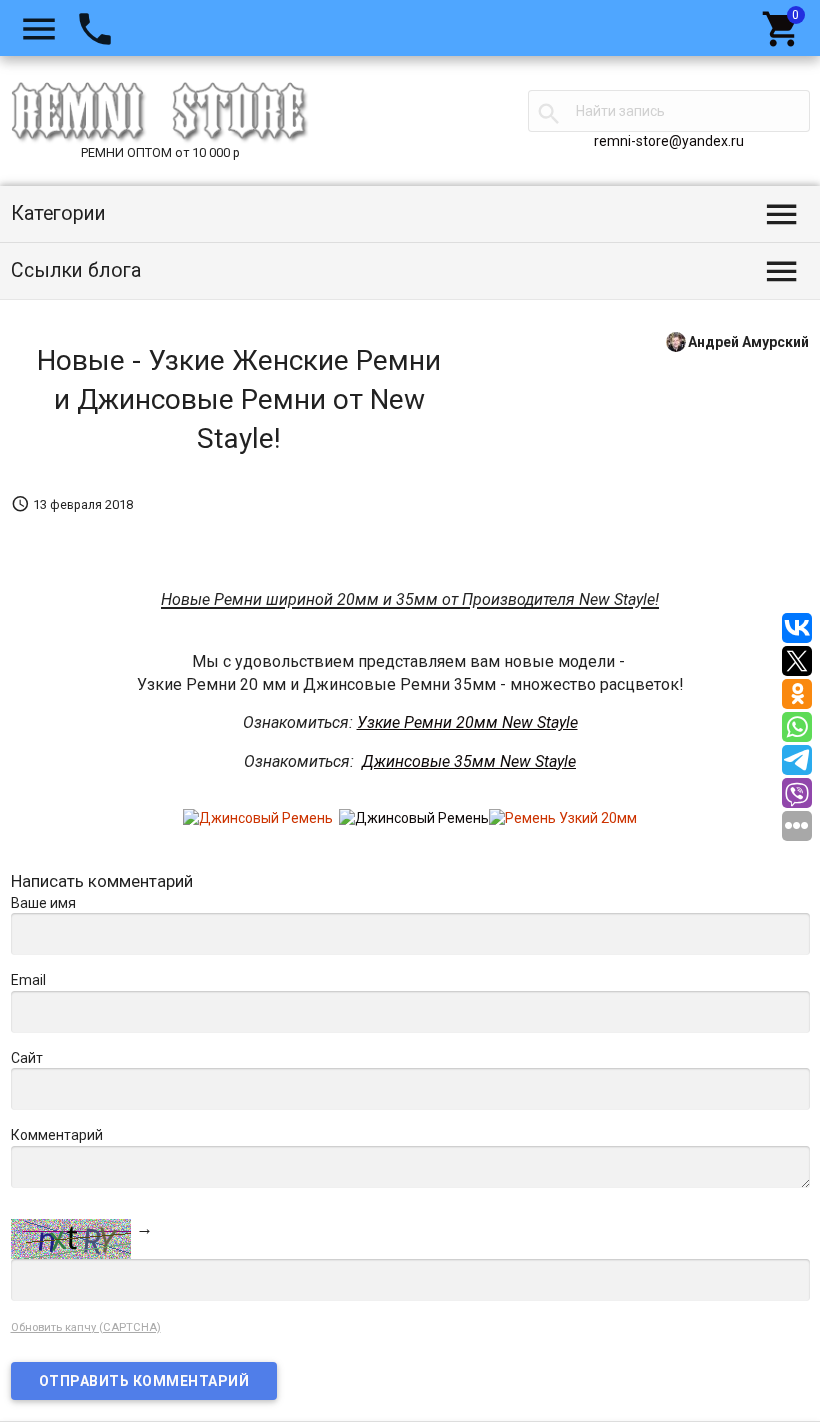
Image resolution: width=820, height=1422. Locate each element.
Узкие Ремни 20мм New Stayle (467, 722)
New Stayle (538, 761)
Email (28, 980)
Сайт (27, 1058)
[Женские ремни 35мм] (258, 818)
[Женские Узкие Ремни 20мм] (563, 818)
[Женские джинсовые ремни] (414, 818)
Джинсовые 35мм (431, 761)
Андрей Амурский (748, 341)
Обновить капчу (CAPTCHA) (86, 1327)
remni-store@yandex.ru (669, 141)
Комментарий (57, 1135)
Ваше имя (43, 903)
